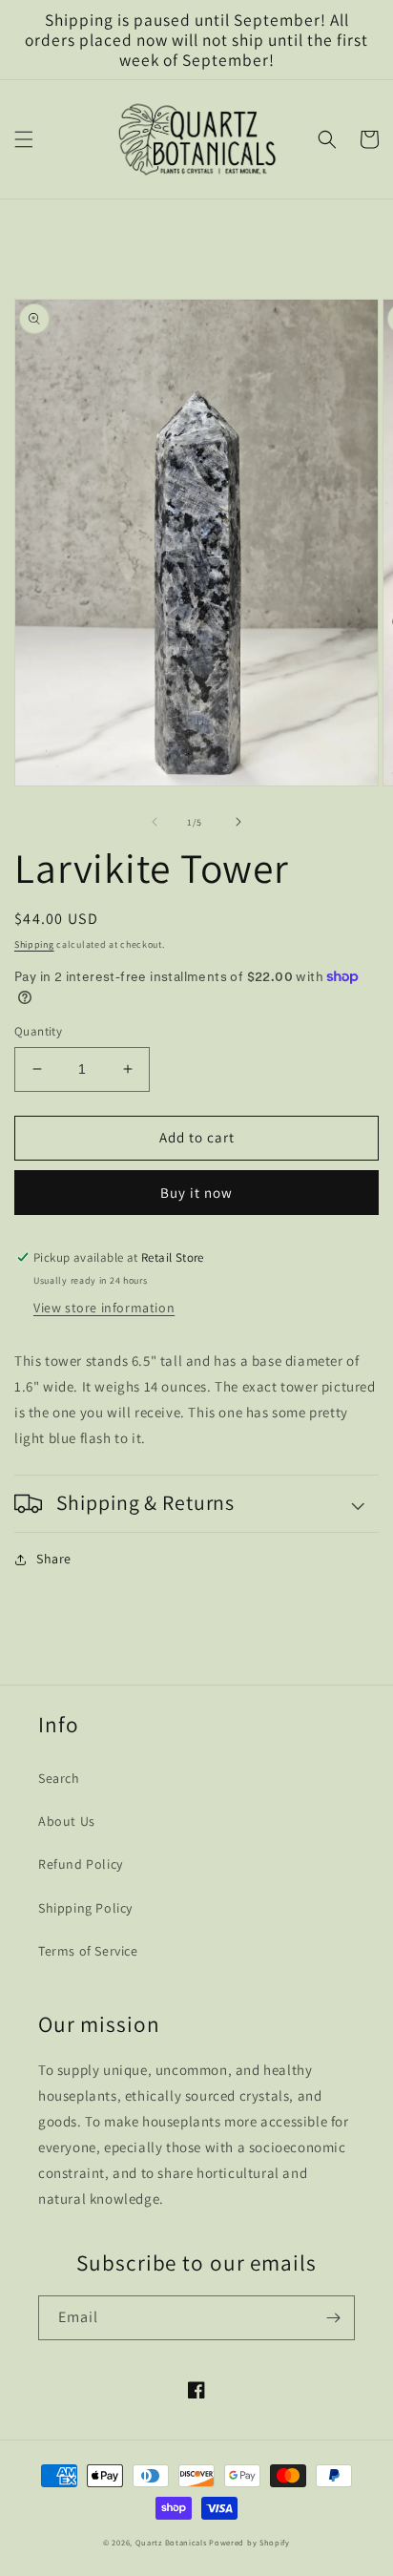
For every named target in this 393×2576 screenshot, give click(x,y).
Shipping (34, 944)
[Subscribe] (333, 2318)
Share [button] (54, 1559)
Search (59, 1778)
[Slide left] (155, 822)
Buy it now (196, 1193)
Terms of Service (88, 1951)
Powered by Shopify (249, 2542)
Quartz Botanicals (171, 2542)
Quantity (38, 1031)
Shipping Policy (85, 1908)
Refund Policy (81, 1864)
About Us (67, 1821)
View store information (104, 1308)
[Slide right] (238, 822)
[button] (24, 139)
